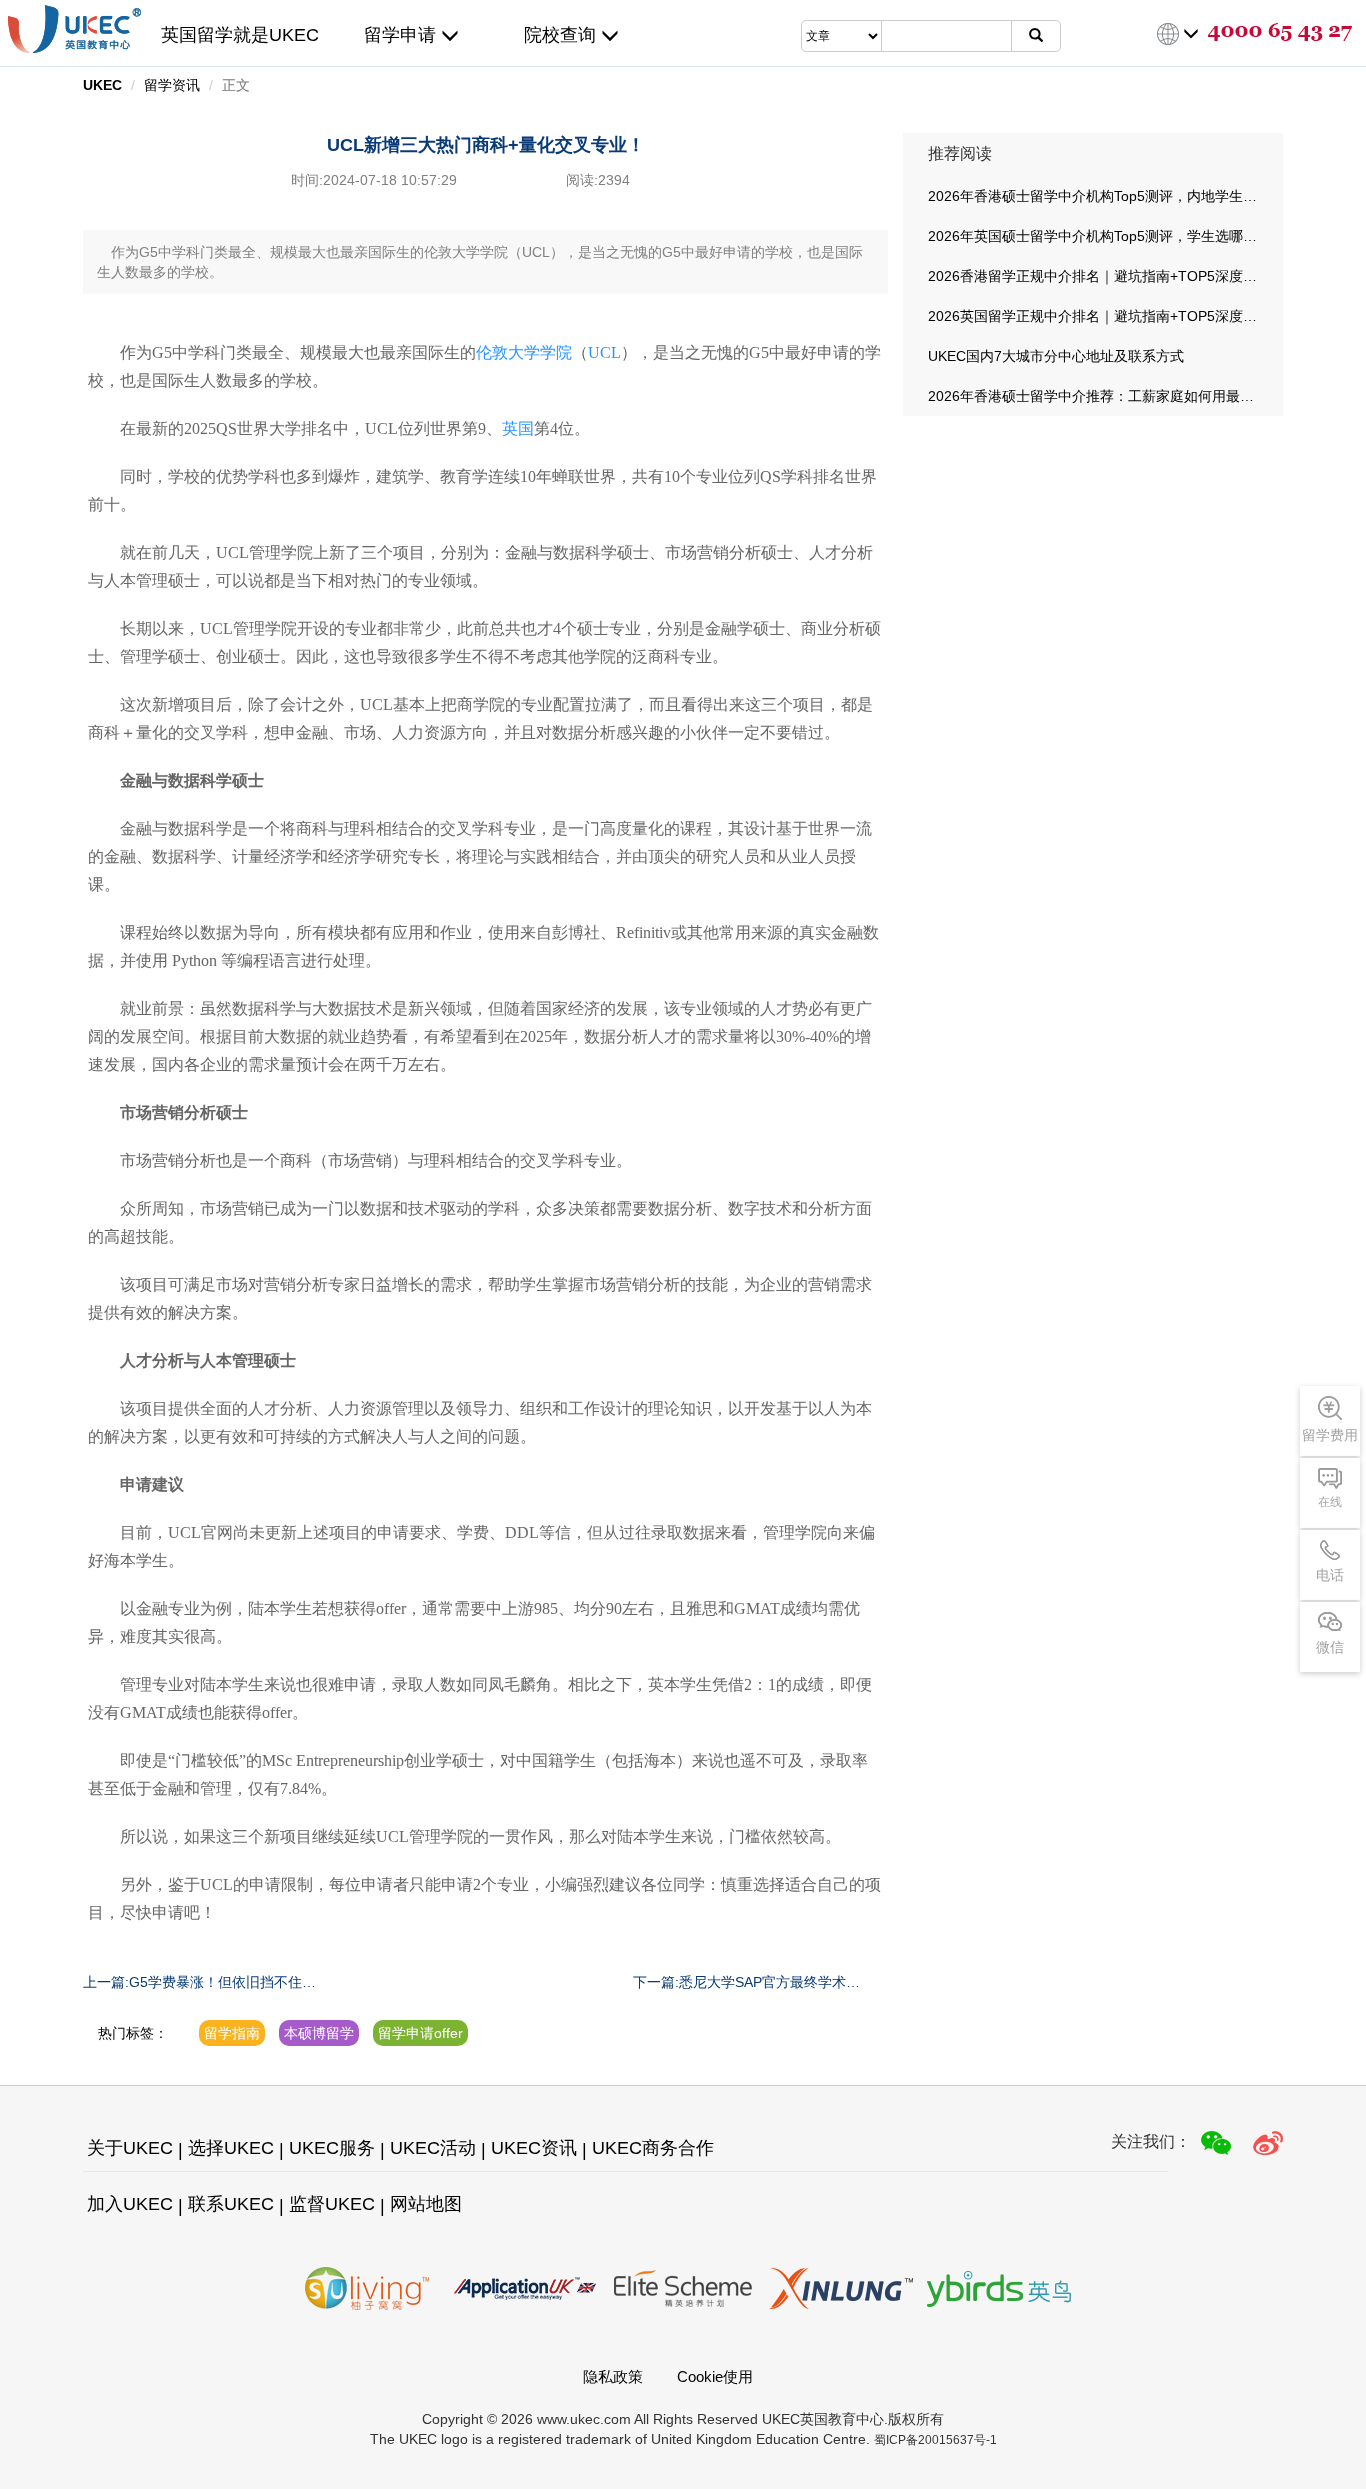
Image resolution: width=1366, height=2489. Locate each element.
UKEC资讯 (534, 2148)
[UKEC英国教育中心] (74, 29)
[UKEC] (1268, 2143)
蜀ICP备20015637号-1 (935, 2440)
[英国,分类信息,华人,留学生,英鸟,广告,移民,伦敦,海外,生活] (999, 2288)
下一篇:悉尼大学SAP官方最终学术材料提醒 (746, 1983)
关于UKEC (130, 2148)
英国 (518, 428)
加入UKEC (130, 2204)
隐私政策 (613, 2376)
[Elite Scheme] (683, 2288)
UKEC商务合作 (653, 2148)
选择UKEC (231, 2148)
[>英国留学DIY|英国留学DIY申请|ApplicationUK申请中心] (525, 2288)
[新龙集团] (841, 2288)
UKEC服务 (332, 2148)
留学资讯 (172, 85)
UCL (604, 352)
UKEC (102, 85)
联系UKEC (231, 2204)
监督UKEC (332, 2204)
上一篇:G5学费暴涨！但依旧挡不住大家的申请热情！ (199, 1983)
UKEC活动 (433, 2148)
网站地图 (426, 2204)
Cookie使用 (715, 2376)
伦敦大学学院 (524, 352)
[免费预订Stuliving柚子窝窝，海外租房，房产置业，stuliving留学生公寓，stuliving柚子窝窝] (367, 2288)
